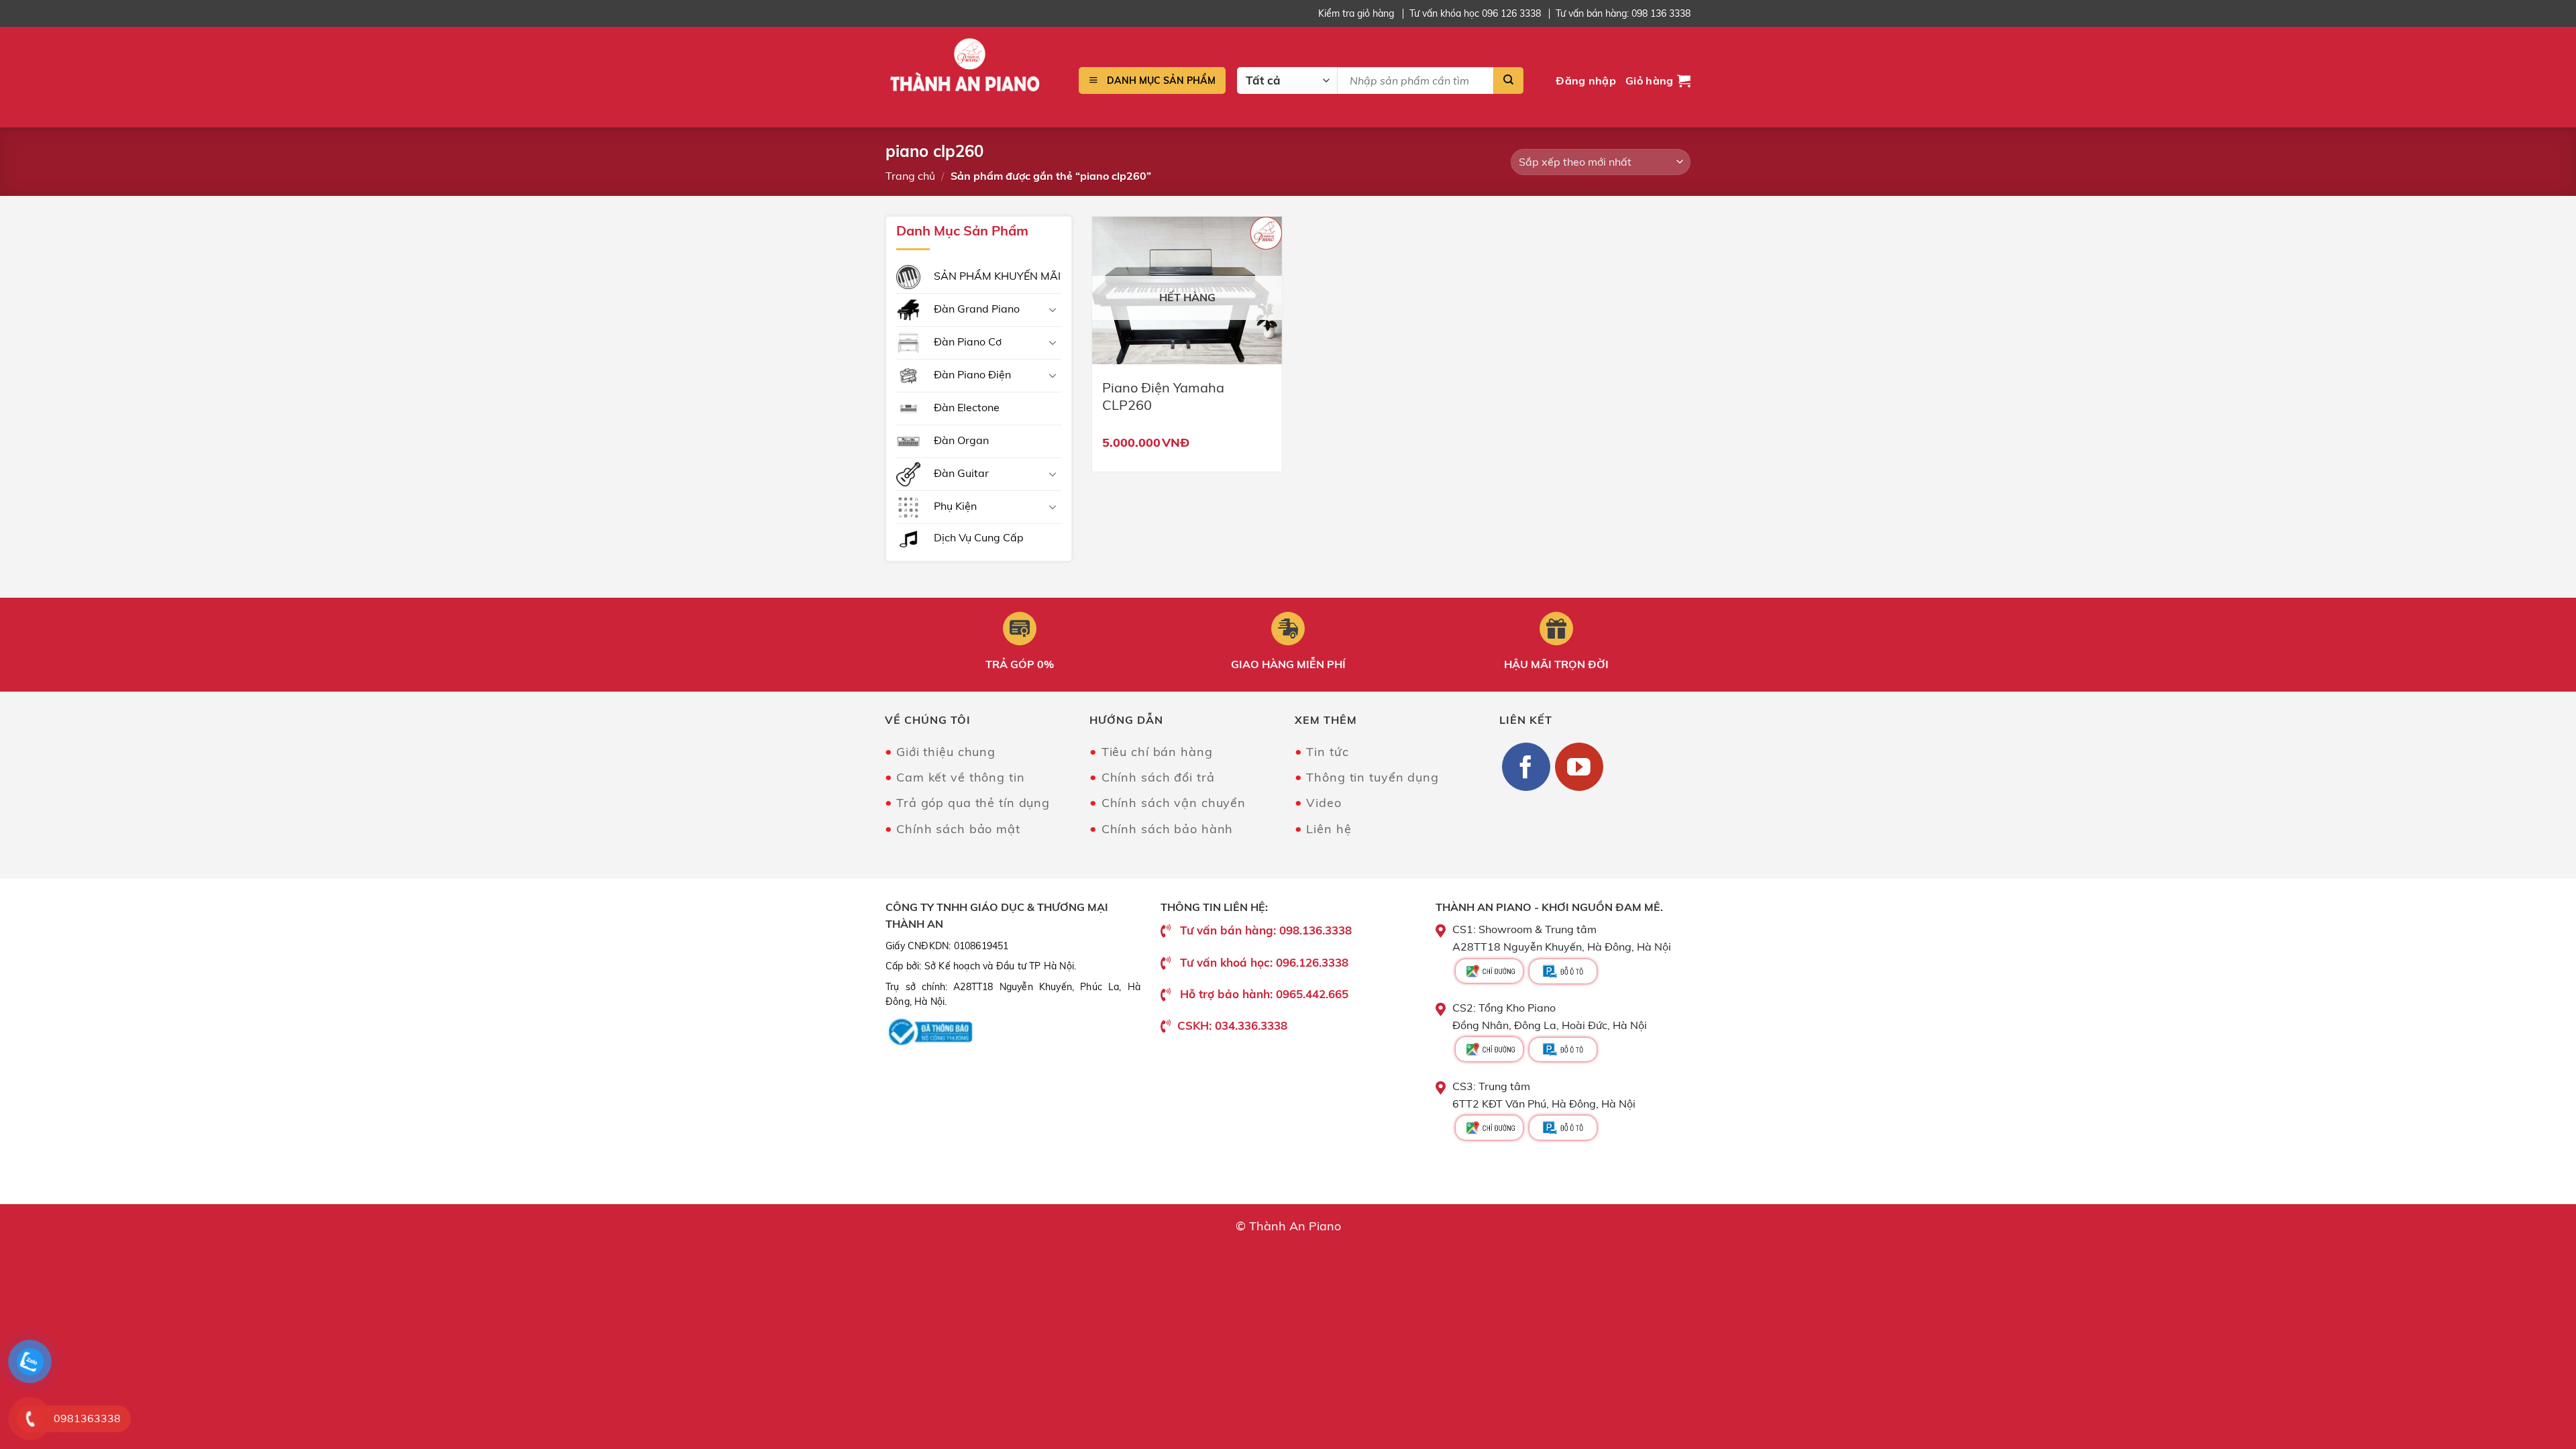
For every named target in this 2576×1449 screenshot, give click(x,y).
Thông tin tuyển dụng (1373, 777)
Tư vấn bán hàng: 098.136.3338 (1266, 930)
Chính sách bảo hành (1167, 829)
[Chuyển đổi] (1053, 309)
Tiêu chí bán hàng (1157, 752)
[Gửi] (1508, 80)
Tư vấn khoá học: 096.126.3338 (1264, 962)
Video (1324, 803)
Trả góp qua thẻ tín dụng (973, 803)
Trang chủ (910, 176)
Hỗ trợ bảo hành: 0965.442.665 (1264, 994)
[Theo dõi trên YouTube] (1579, 767)
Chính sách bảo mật (958, 829)
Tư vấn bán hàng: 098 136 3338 (1623, 13)
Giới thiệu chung (946, 752)
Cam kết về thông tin (961, 777)
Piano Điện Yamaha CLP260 (1163, 396)
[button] (1586, 81)
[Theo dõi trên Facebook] (1526, 767)
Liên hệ (1329, 829)
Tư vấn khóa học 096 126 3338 (1475, 13)
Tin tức (1327, 752)
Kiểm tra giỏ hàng (1356, 13)
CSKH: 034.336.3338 (1232, 1025)
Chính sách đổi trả (1158, 777)
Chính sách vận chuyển (1174, 803)
